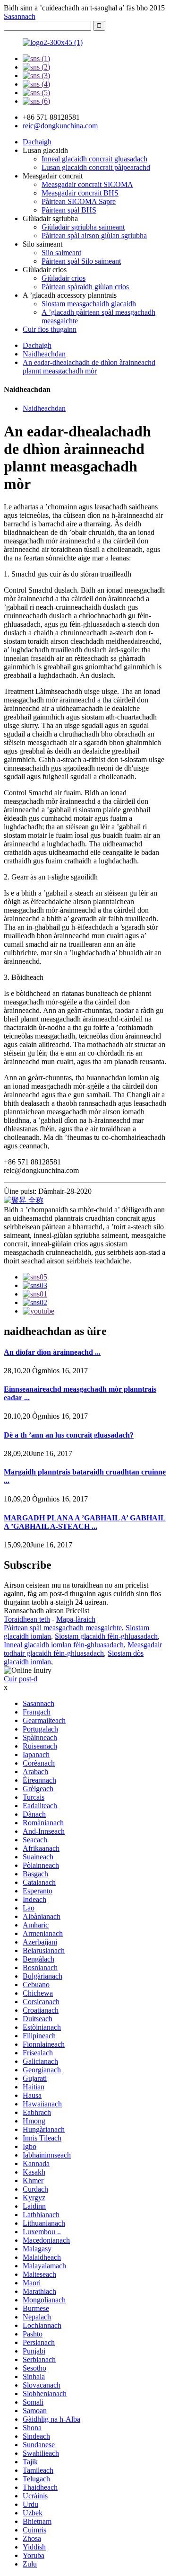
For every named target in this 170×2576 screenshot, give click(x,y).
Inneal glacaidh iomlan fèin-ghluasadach (64, 1645)
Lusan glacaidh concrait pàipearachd (96, 167)
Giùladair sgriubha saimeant (83, 227)
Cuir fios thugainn (50, 329)
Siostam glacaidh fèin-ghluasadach (106, 1636)
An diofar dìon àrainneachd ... (52, 1352)
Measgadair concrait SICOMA (87, 184)
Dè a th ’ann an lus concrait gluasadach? (69, 1435)
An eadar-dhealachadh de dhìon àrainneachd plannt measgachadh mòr (89, 367)
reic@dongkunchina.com (60, 126)
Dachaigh (37, 142)
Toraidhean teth (27, 1619)
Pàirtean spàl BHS (69, 210)
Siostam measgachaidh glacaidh (89, 304)
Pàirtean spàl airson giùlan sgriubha (94, 235)
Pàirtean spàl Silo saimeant (81, 261)
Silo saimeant (61, 253)
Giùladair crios (64, 278)
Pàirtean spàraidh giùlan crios (85, 287)
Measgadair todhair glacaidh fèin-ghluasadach (83, 1649)
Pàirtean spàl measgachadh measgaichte (63, 1628)
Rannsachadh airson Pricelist (47, 1611)
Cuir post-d (21, 1679)
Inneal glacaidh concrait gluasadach (94, 159)
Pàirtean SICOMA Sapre (79, 201)
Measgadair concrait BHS (80, 193)
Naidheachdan (44, 354)
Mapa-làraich (76, 1619)
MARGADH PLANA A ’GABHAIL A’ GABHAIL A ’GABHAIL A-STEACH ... (85, 1522)
